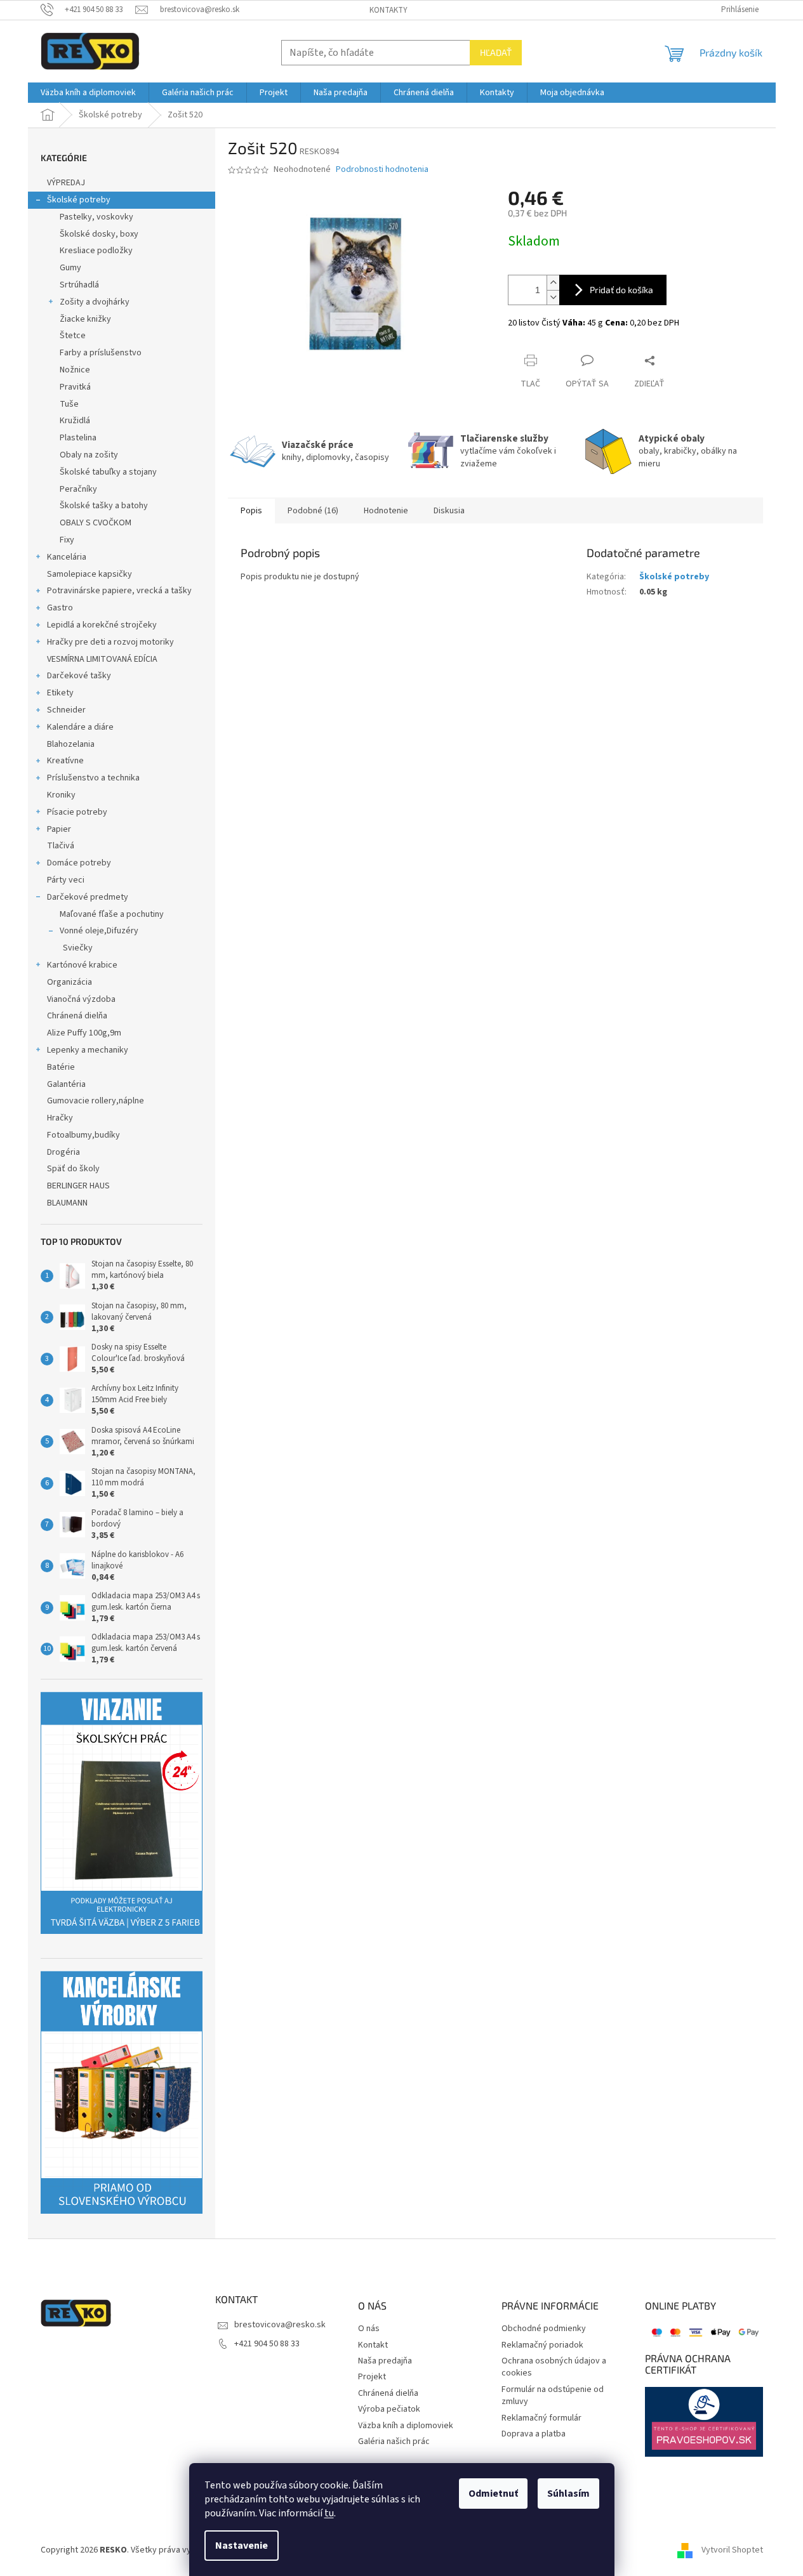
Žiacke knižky (85, 319)
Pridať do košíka (621, 290)
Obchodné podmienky (544, 2329)
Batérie (61, 1067)
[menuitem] (88, 93)
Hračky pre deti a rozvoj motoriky (110, 642)
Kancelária (67, 557)
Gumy (70, 268)
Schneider (66, 710)
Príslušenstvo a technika (93, 778)
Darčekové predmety (88, 897)
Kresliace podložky (96, 251)
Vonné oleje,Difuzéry (99, 931)
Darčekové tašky (79, 676)
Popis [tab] (251, 511)
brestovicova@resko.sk (280, 2325)
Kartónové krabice (82, 965)
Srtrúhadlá (79, 285)
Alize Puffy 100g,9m (84, 1033)
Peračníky (78, 489)
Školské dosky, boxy (99, 234)
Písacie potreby (77, 812)
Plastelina (78, 438)
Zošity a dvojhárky (95, 302)
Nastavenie (242, 2546)
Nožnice (75, 370)
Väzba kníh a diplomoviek (406, 2426)
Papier (59, 829)
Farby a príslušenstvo (101, 353)
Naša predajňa (385, 2361)
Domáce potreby (79, 863)
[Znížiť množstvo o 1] (553, 297)
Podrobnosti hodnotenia (382, 170)
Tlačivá (61, 846)
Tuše (69, 404)
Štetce (73, 336)
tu (329, 2513)
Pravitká (75, 387)
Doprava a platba (534, 2434)
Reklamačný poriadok (542, 2345)
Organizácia (70, 982)
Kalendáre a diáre (80, 727)
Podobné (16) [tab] (313, 511)
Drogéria (63, 1152)
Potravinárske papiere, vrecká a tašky (119, 591)
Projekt (372, 2377)
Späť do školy (73, 1169)
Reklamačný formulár (541, 2418)
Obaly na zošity (89, 455)
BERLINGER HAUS (78, 1186)
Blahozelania (71, 744)
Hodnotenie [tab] (386, 511)
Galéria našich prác (394, 2442)
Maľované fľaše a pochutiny (112, 914)
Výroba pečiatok (389, 2409)
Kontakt (373, 2345)
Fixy (67, 540)
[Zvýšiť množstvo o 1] (553, 283)
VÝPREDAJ (66, 183)
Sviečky (78, 948)
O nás (369, 2329)
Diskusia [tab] (449, 511)
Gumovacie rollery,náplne (96, 1101)
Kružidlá (75, 421)
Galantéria (66, 1084)
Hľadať (496, 52)
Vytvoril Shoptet (732, 2550)
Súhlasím (568, 2494)
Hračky (60, 1118)
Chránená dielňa (77, 1016)
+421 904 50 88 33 (267, 2344)
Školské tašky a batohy (104, 506)
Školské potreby (79, 200)
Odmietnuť (493, 2494)
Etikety (60, 693)
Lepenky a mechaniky (88, 1050)
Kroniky (61, 795)
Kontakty (388, 10)
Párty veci (66, 880)
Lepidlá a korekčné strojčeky (102, 625)
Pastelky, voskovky (96, 217)
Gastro (60, 608)
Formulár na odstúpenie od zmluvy (553, 2396)
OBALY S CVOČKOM (96, 523)
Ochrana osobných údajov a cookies (554, 2367)
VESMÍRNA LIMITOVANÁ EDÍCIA (102, 659)
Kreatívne (65, 761)
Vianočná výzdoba (81, 999)
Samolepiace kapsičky (90, 574)
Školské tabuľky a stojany (108, 472)
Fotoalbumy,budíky (83, 1135)
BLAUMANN (67, 1203)
